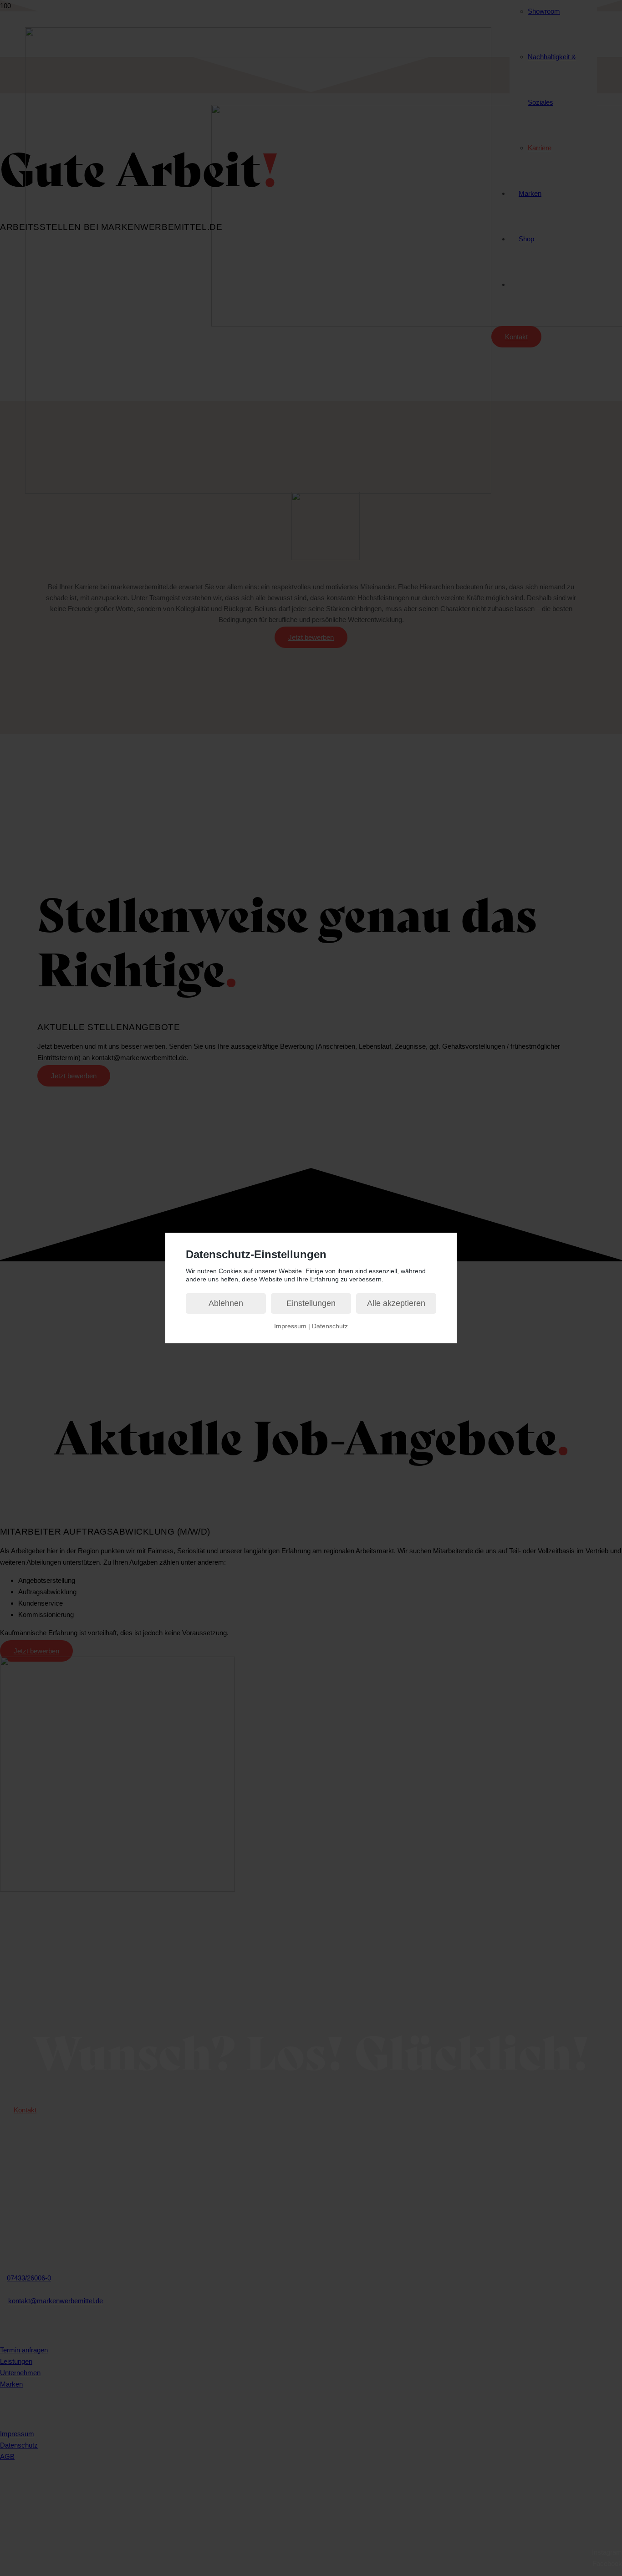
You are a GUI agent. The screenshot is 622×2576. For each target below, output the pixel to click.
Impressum (290, 1326)
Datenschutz (330, 1326)
